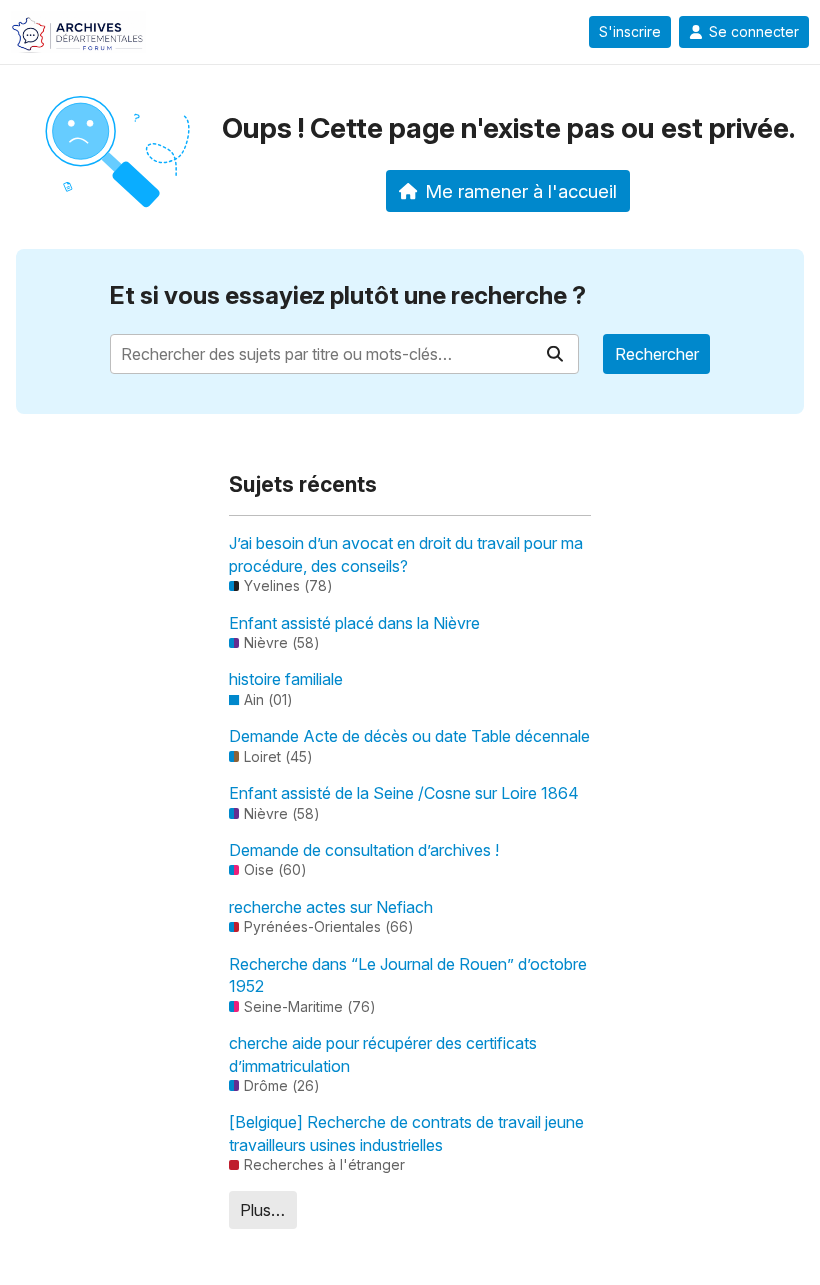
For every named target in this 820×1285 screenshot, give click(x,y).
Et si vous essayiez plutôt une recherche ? (348, 295)
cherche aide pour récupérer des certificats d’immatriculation (383, 1054)
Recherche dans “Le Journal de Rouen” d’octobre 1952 (408, 975)
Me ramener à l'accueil (521, 191)
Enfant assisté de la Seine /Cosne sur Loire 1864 (404, 793)
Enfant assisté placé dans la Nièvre (354, 623)
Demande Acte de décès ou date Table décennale (409, 736)
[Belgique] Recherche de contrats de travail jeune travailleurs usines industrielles (406, 1133)
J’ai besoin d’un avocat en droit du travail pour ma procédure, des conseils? (406, 554)
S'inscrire (630, 32)
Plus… (262, 1210)
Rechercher (657, 354)
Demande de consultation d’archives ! (364, 850)
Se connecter (754, 32)
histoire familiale (286, 679)
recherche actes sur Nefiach (331, 907)
